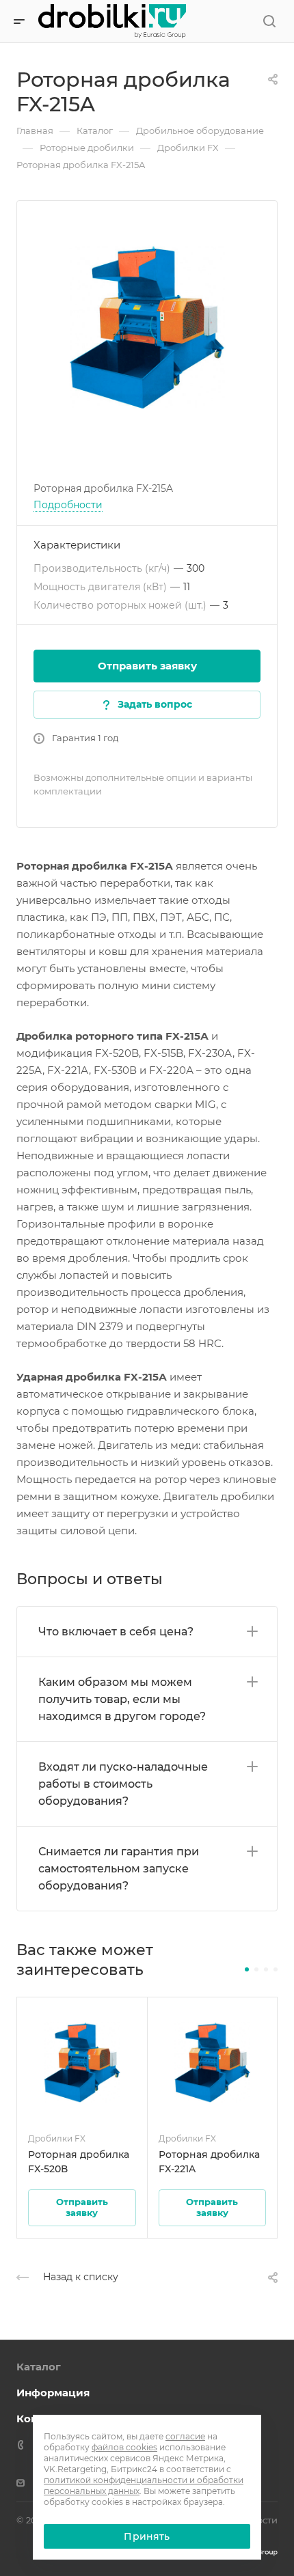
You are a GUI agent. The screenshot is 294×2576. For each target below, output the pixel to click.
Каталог (39, 2367)
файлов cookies (124, 2447)
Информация (53, 2393)
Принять (147, 2536)
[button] (247, 1969)
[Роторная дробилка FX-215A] (147, 327)
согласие (185, 2436)
